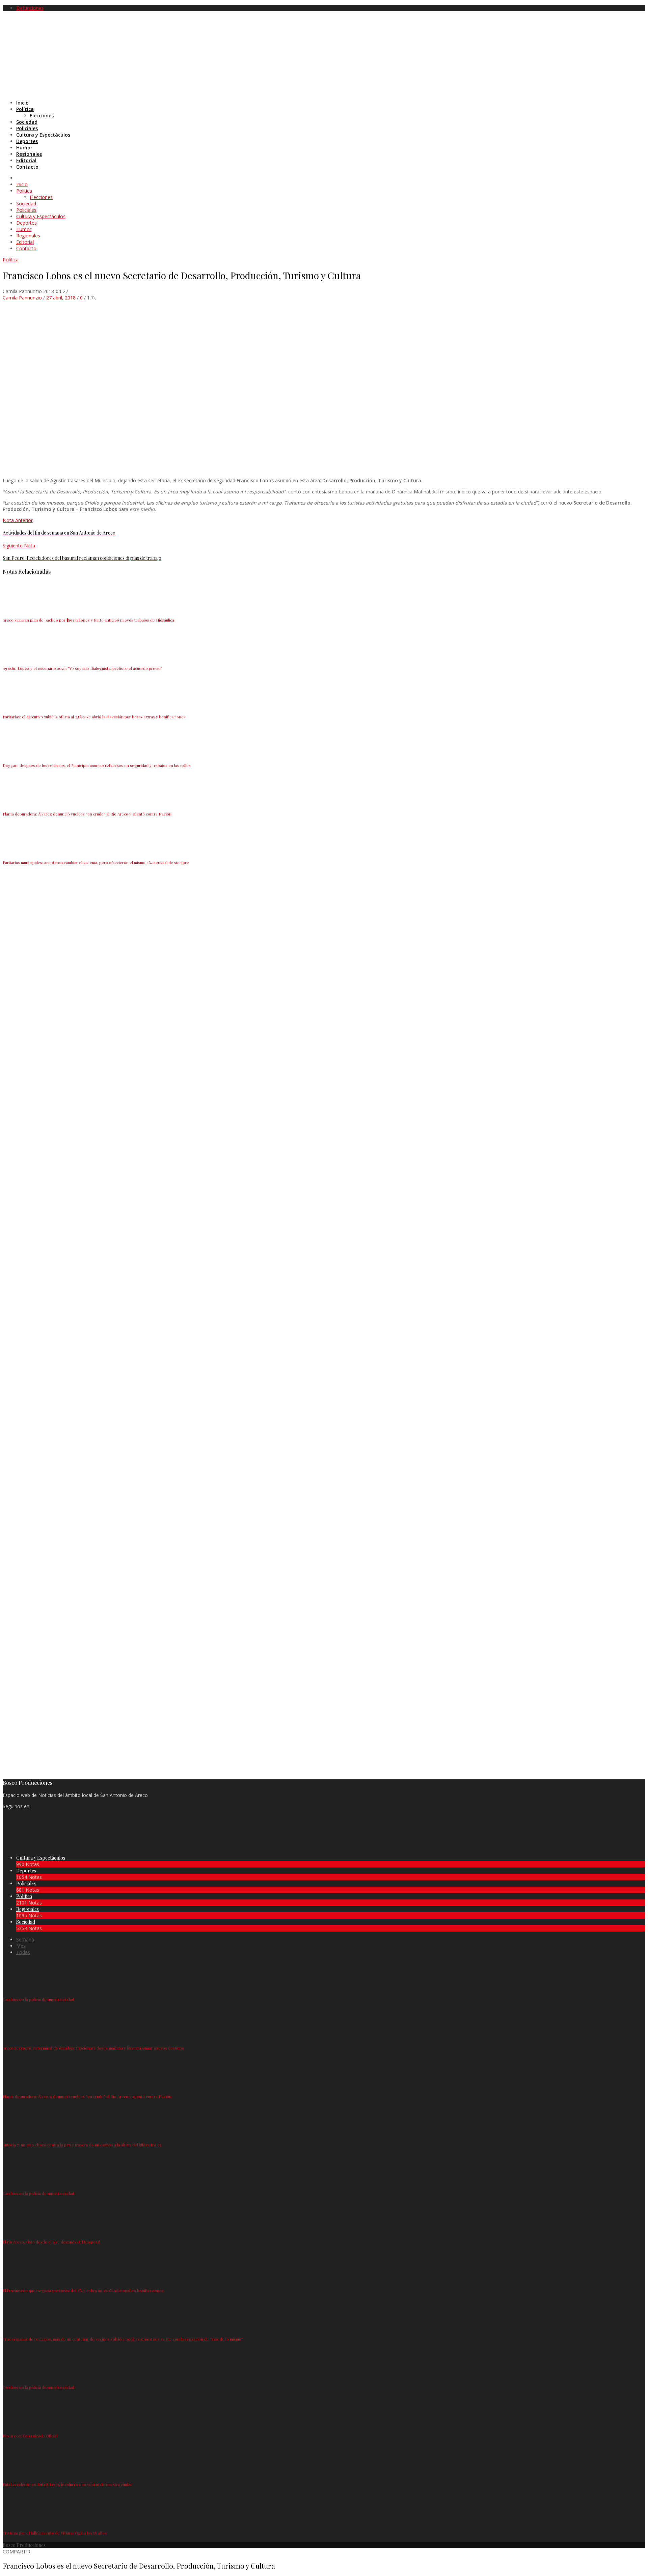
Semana (25, 1939)
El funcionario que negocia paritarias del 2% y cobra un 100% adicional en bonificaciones (83, 2290)
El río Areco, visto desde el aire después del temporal (51, 2242)
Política (11, 260)
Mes (21, 1946)
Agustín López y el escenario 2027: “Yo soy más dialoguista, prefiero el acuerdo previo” (83, 668)
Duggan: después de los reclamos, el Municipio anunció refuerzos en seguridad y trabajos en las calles (97, 765)
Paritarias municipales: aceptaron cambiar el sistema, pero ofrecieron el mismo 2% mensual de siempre (96, 862)
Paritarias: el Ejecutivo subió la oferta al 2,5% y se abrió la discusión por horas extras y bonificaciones (94, 717)
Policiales (26, 1883)
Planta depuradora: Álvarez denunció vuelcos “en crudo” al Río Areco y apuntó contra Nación (87, 814)
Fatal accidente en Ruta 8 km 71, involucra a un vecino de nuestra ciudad (68, 2484)
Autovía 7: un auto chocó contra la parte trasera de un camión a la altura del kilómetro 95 (82, 2145)
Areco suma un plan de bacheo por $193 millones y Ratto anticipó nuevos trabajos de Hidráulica (88, 620)
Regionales (28, 1909)
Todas (23, 1952)
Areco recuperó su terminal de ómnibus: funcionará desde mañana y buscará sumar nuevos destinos (93, 2048)
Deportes (26, 1871)
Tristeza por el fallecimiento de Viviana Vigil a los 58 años (55, 2533)
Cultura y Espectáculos (41, 1858)
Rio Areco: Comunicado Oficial (30, 2436)
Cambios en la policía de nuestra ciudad (38, 1999)
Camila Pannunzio (22, 298)
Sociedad (26, 1922)
